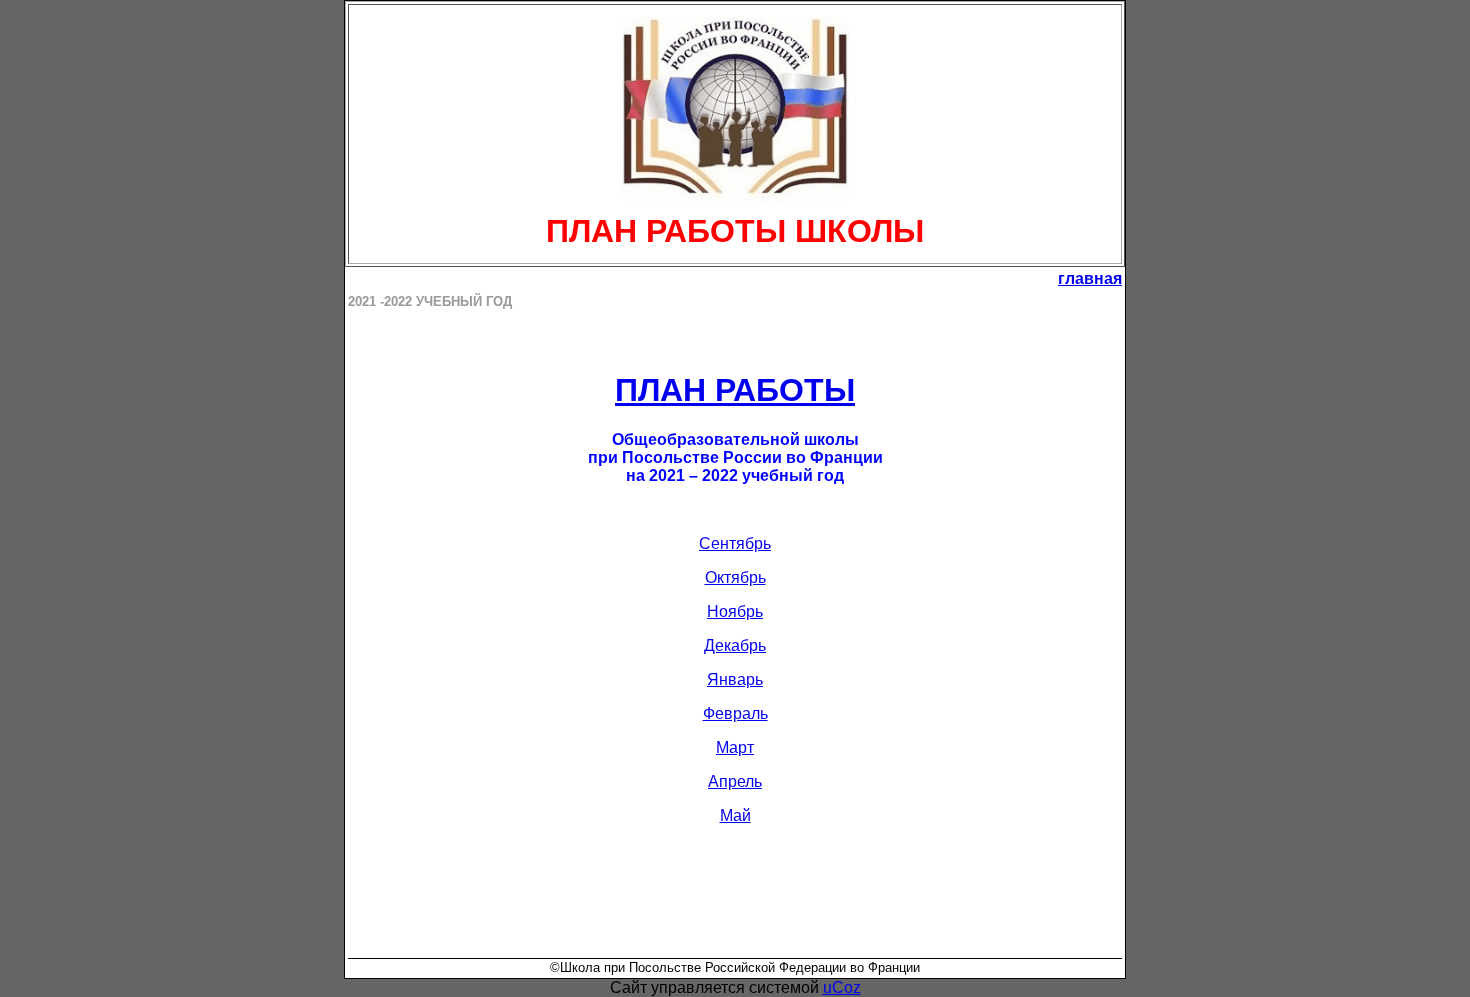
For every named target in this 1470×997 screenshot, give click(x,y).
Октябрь (735, 577)
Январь (735, 679)
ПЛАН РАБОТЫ (735, 390)
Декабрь (735, 645)
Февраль (735, 713)
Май (735, 815)
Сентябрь (735, 543)
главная (1090, 278)
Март (735, 747)
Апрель (735, 781)
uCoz (842, 987)
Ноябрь (735, 611)
